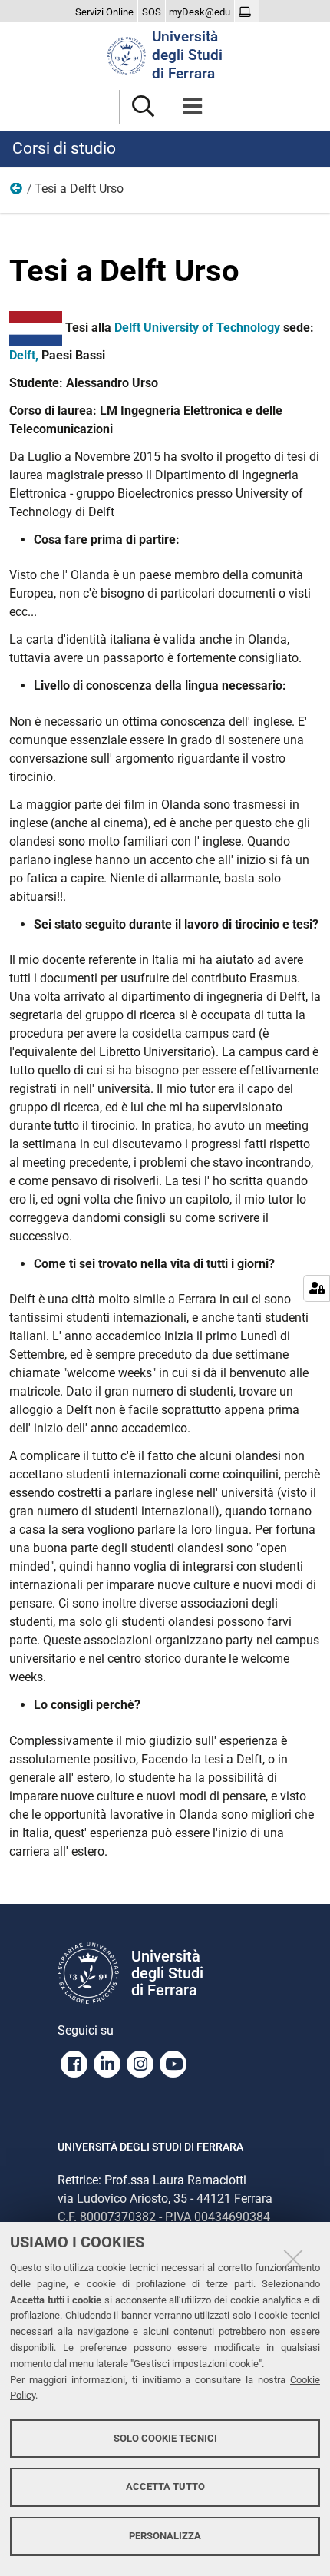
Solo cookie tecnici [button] (165, 2438)
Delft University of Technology (197, 328)
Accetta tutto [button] (165, 2487)
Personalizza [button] (165, 2536)
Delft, (24, 355)
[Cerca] (143, 107)
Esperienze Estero (17, 192)
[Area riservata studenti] (247, 12)
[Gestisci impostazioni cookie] (317, 1288)
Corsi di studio (64, 148)
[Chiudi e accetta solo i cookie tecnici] (293, 2259)
